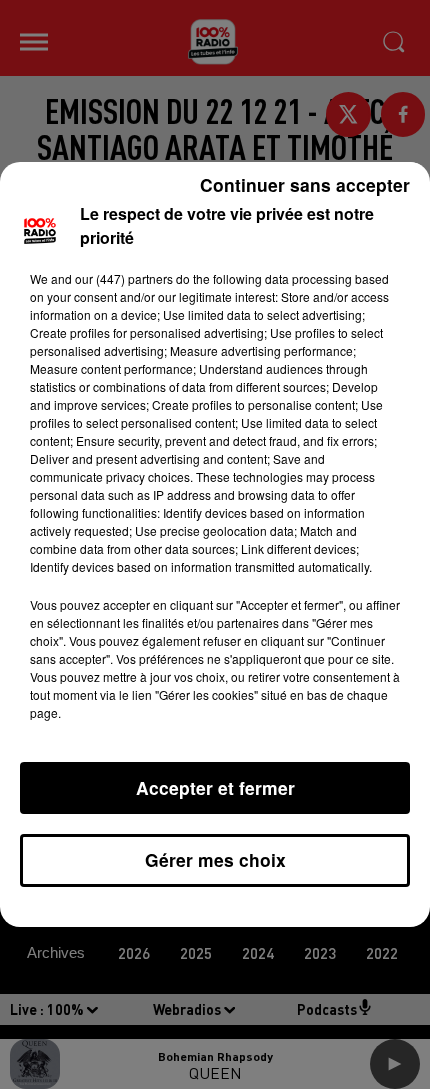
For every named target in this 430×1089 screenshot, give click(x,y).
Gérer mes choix (215, 859)
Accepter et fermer (215, 787)
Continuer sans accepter (305, 184)
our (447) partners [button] (124, 278)
